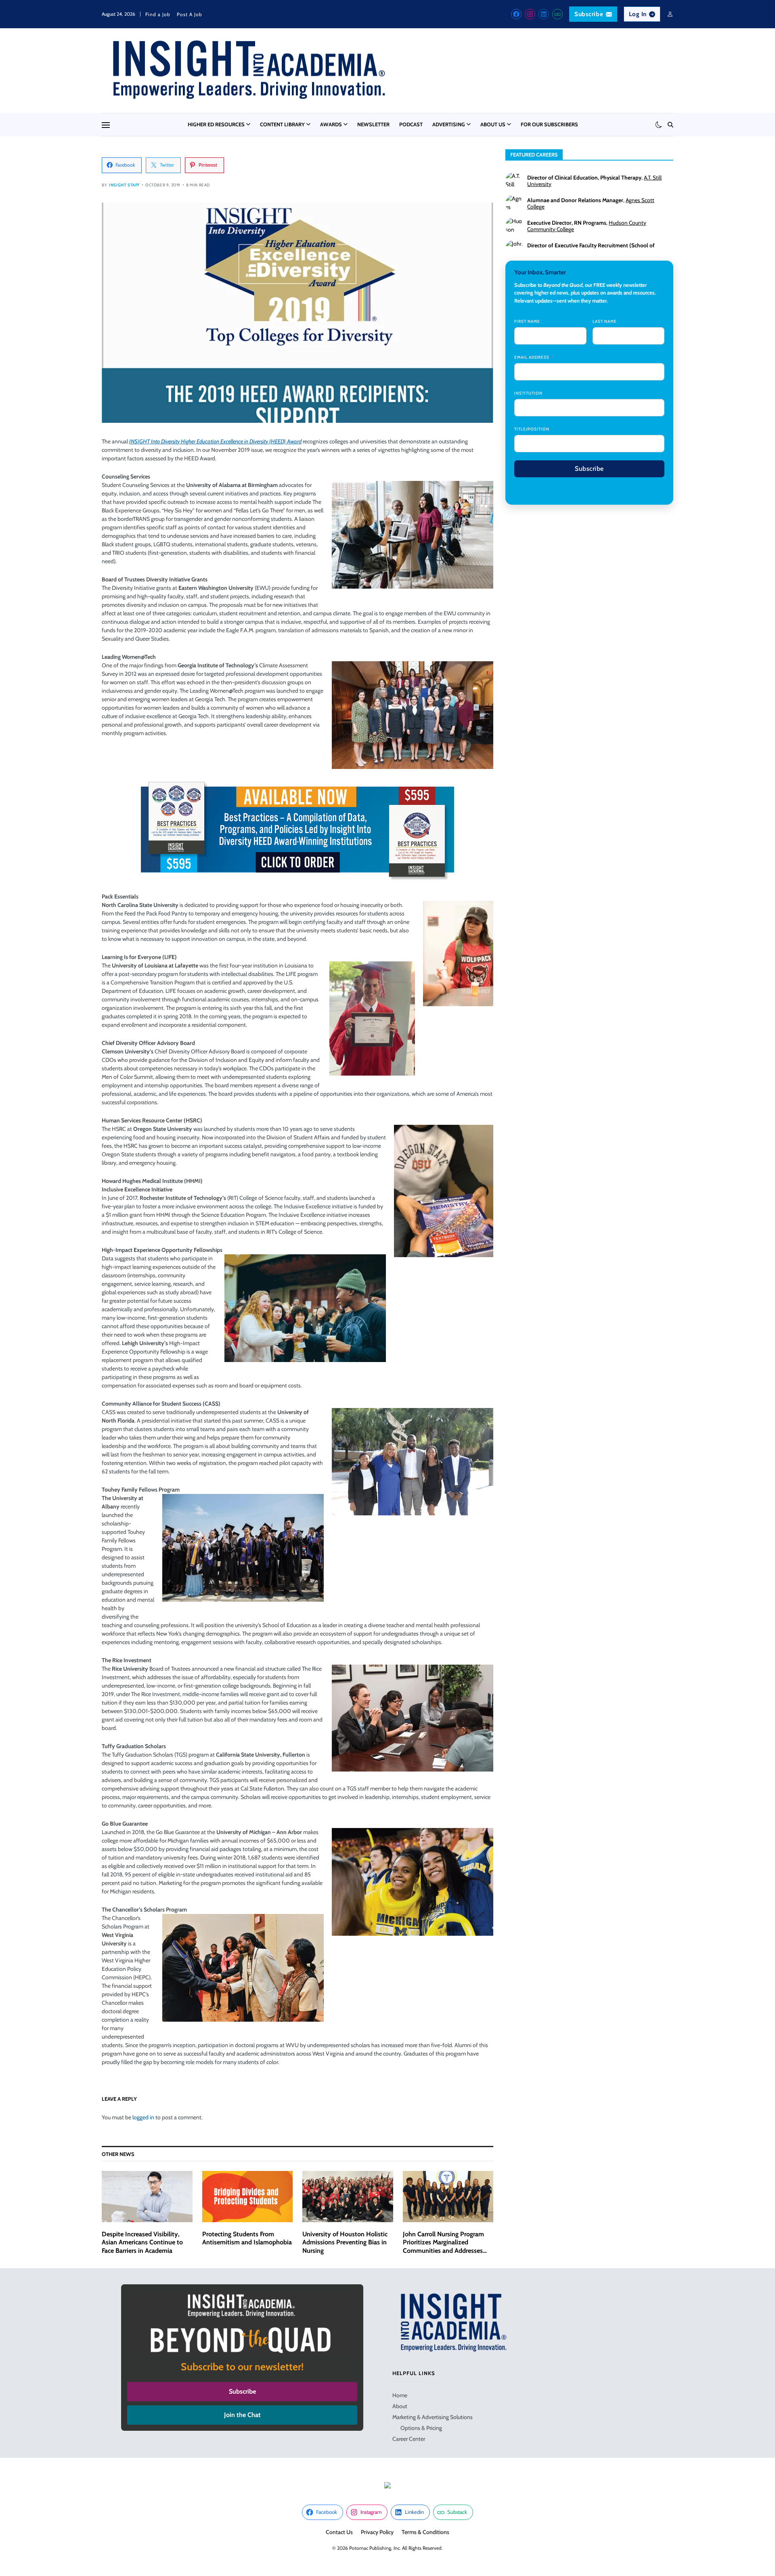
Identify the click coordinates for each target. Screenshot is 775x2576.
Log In (638, 14)
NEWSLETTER (373, 124)
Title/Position (532, 429)
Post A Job (190, 14)
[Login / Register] (670, 14)
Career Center (409, 2439)
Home (400, 2395)
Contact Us (339, 2532)
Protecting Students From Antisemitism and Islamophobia (247, 2238)
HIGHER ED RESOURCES (216, 124)
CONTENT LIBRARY (282, 124)
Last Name (605, 321)
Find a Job (158, 14)
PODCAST (411, 124)
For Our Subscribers (549, 124)
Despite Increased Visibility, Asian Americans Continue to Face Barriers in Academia (142, 2243)
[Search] (670, 125)
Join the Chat (242, 2415)
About (400, 2406)
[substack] (557, 14)
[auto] (659, 125)
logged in (143, 2117)
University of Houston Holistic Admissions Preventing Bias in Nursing (345, 2243)
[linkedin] (544, 14)
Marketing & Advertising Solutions (433, 2417)
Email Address (532, 357)
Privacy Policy (377, 2532)
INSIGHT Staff (124, 185)
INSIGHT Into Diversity (215, 441)
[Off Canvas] (106, 125)
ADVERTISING (449, 124)
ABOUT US (493, 124)
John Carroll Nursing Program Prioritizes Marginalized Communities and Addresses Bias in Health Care (443, 2247)
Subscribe (589, 14)
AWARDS (331, 124)
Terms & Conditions (425, 2532)
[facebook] (516, 14)
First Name (527, 321)
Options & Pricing (421, 2428)
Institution (528, 393)
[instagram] (530, 14)
